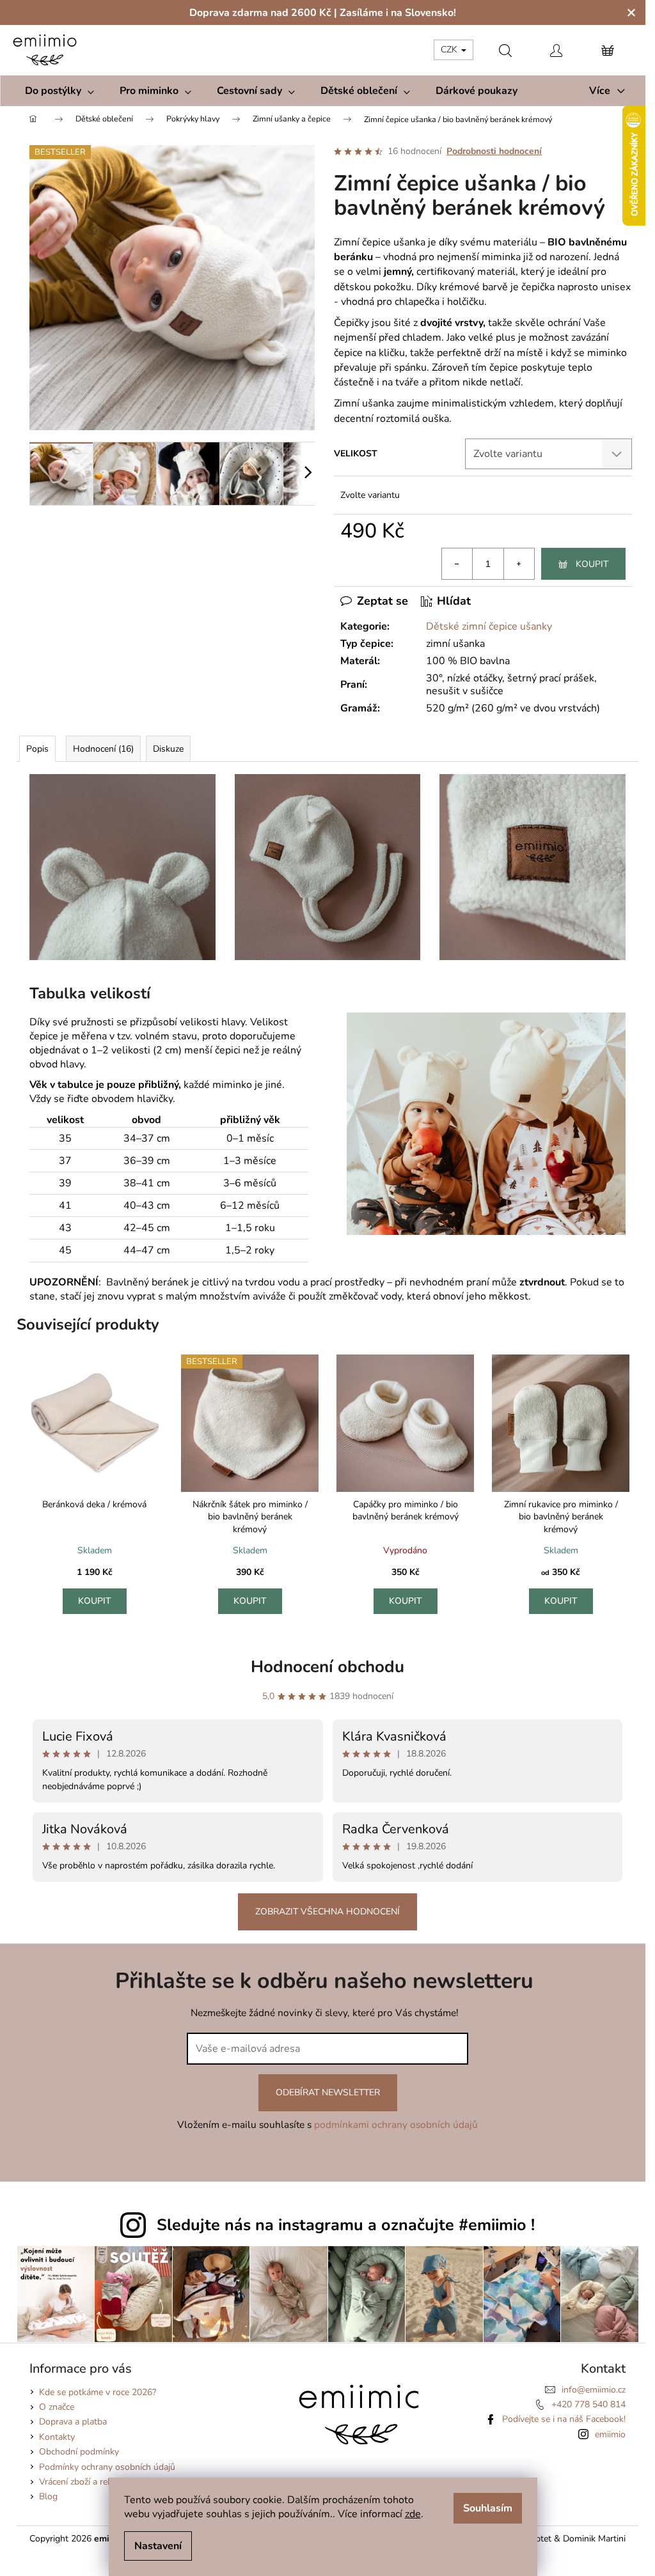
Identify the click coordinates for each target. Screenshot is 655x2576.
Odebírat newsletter (328, 2092)
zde (413, 2514)
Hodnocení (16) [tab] (103, 749)
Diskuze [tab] (168, 749)
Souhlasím (488, 2508)
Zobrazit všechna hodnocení (327, 1912)
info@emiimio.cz (594, 2390)
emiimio (610, 2434)
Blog (48, 2496)
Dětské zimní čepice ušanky (489, 626)
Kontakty (57, 2437)
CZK (450, 50)
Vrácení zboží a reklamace (89, 2482)
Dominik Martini (594, 2539)
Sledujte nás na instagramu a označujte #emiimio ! (346, 2225)
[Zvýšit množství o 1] (519, 564)
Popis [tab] (37, 749)
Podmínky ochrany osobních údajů (107, 2467)
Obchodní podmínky (79, 2452)
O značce (57, 2407)
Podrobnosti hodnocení (494, 151)
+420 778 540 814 (588, 2404)
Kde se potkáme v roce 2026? (98, 2392)
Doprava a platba (73, 2422)
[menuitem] (59, 91)
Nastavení (158, 2546)
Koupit (592, 564)
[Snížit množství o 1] (457, 564)
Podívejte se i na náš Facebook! (564, 2419)
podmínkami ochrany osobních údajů (396, 2124)
